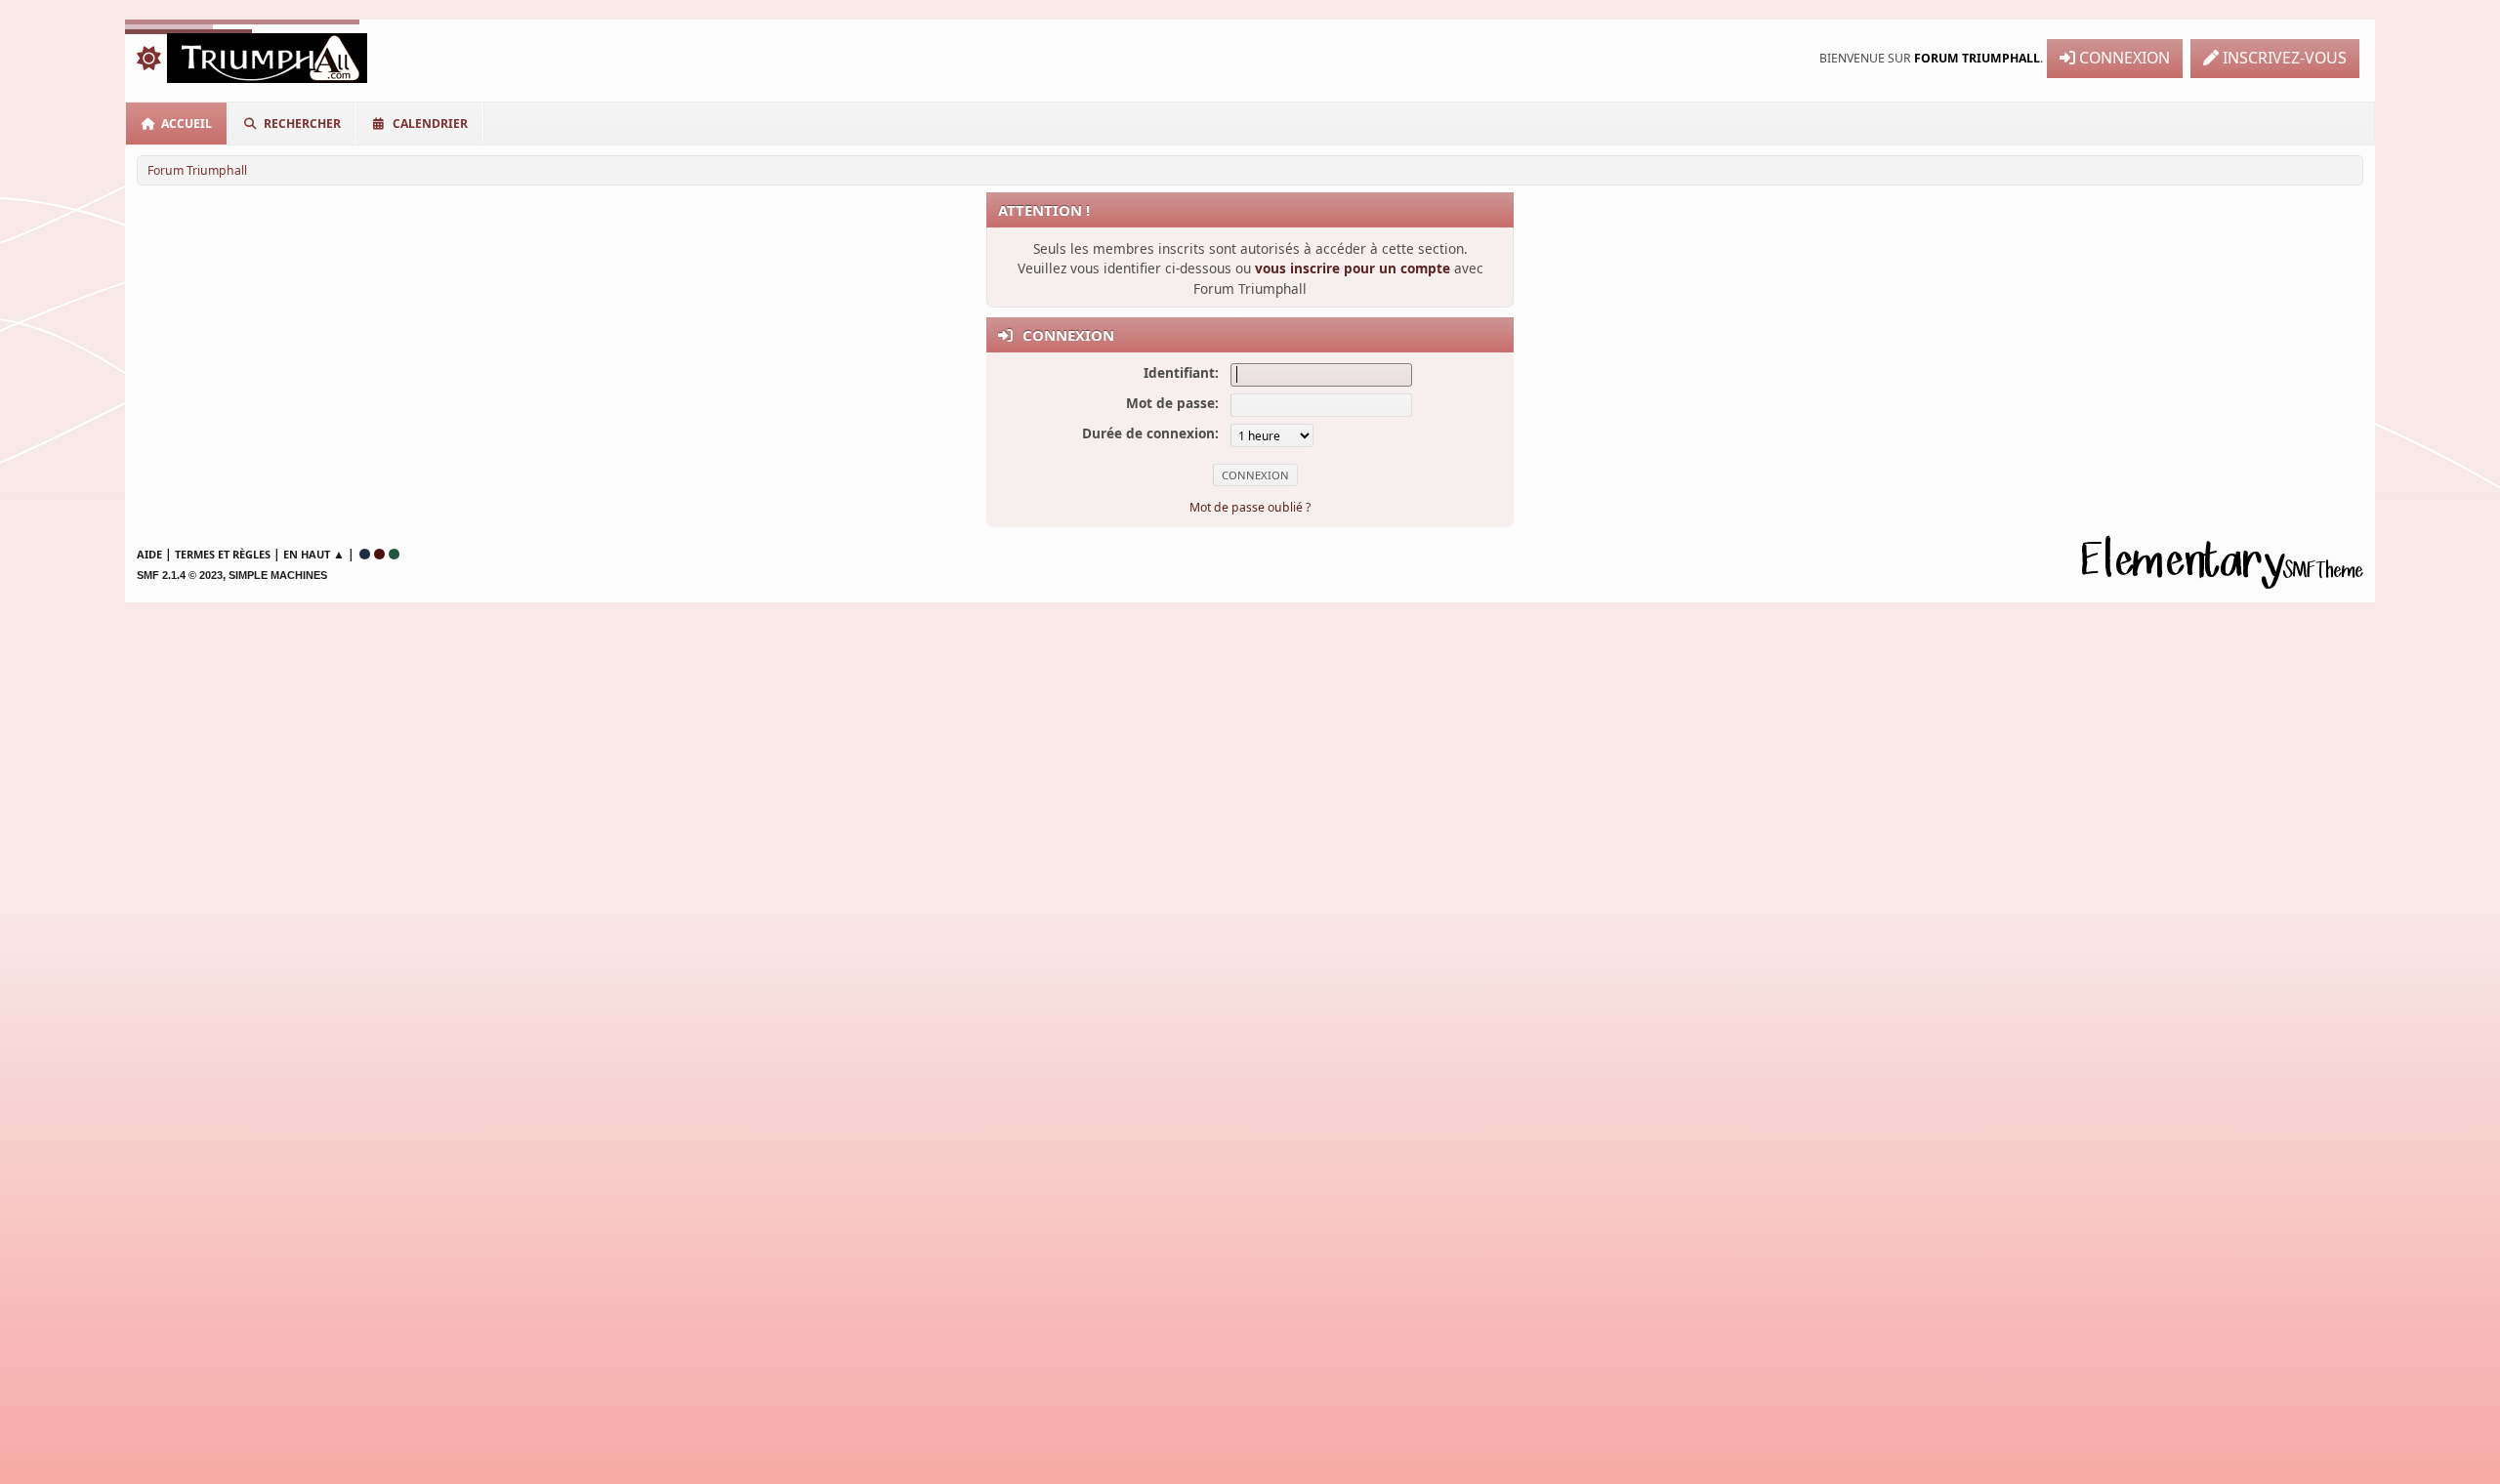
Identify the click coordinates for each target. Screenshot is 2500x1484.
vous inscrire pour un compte (1353, 268)
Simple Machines (278, 575)
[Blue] (365, 554)
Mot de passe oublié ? (1250, 507)
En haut (307, 554)
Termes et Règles (223, 554)
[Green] (394, 554)
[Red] (379, 554)
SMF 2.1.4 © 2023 (180, 575)
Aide (149, 554)
